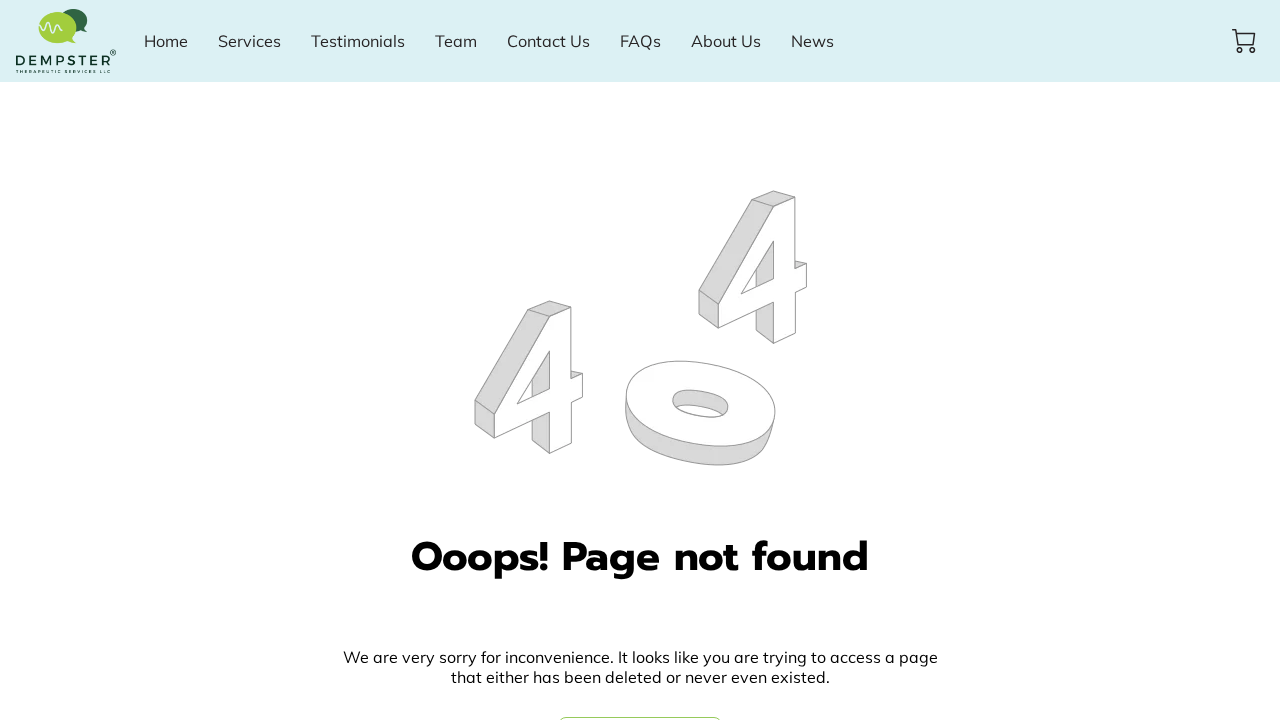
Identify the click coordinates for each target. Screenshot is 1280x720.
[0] (1244, 41)
